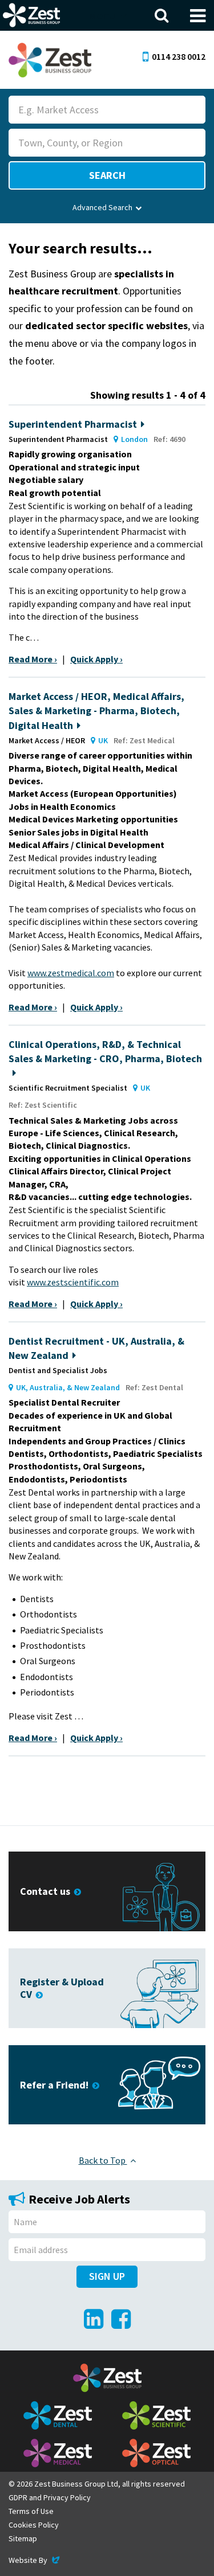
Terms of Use (31, 2511)
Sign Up (107, 2276)
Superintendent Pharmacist (73, 424)
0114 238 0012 (179, 56)
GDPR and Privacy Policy (50, 2497)
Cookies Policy (34, 2525)
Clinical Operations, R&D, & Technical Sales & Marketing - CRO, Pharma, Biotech (105, 1051)
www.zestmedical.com (71, 973)
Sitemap (23, 2538)
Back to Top (103, 2160)
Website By (35, 2560)
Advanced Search (102, 207)
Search (107, 175)
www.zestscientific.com (73, 1282)
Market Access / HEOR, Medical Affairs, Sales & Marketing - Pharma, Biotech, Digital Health (96, 710)
